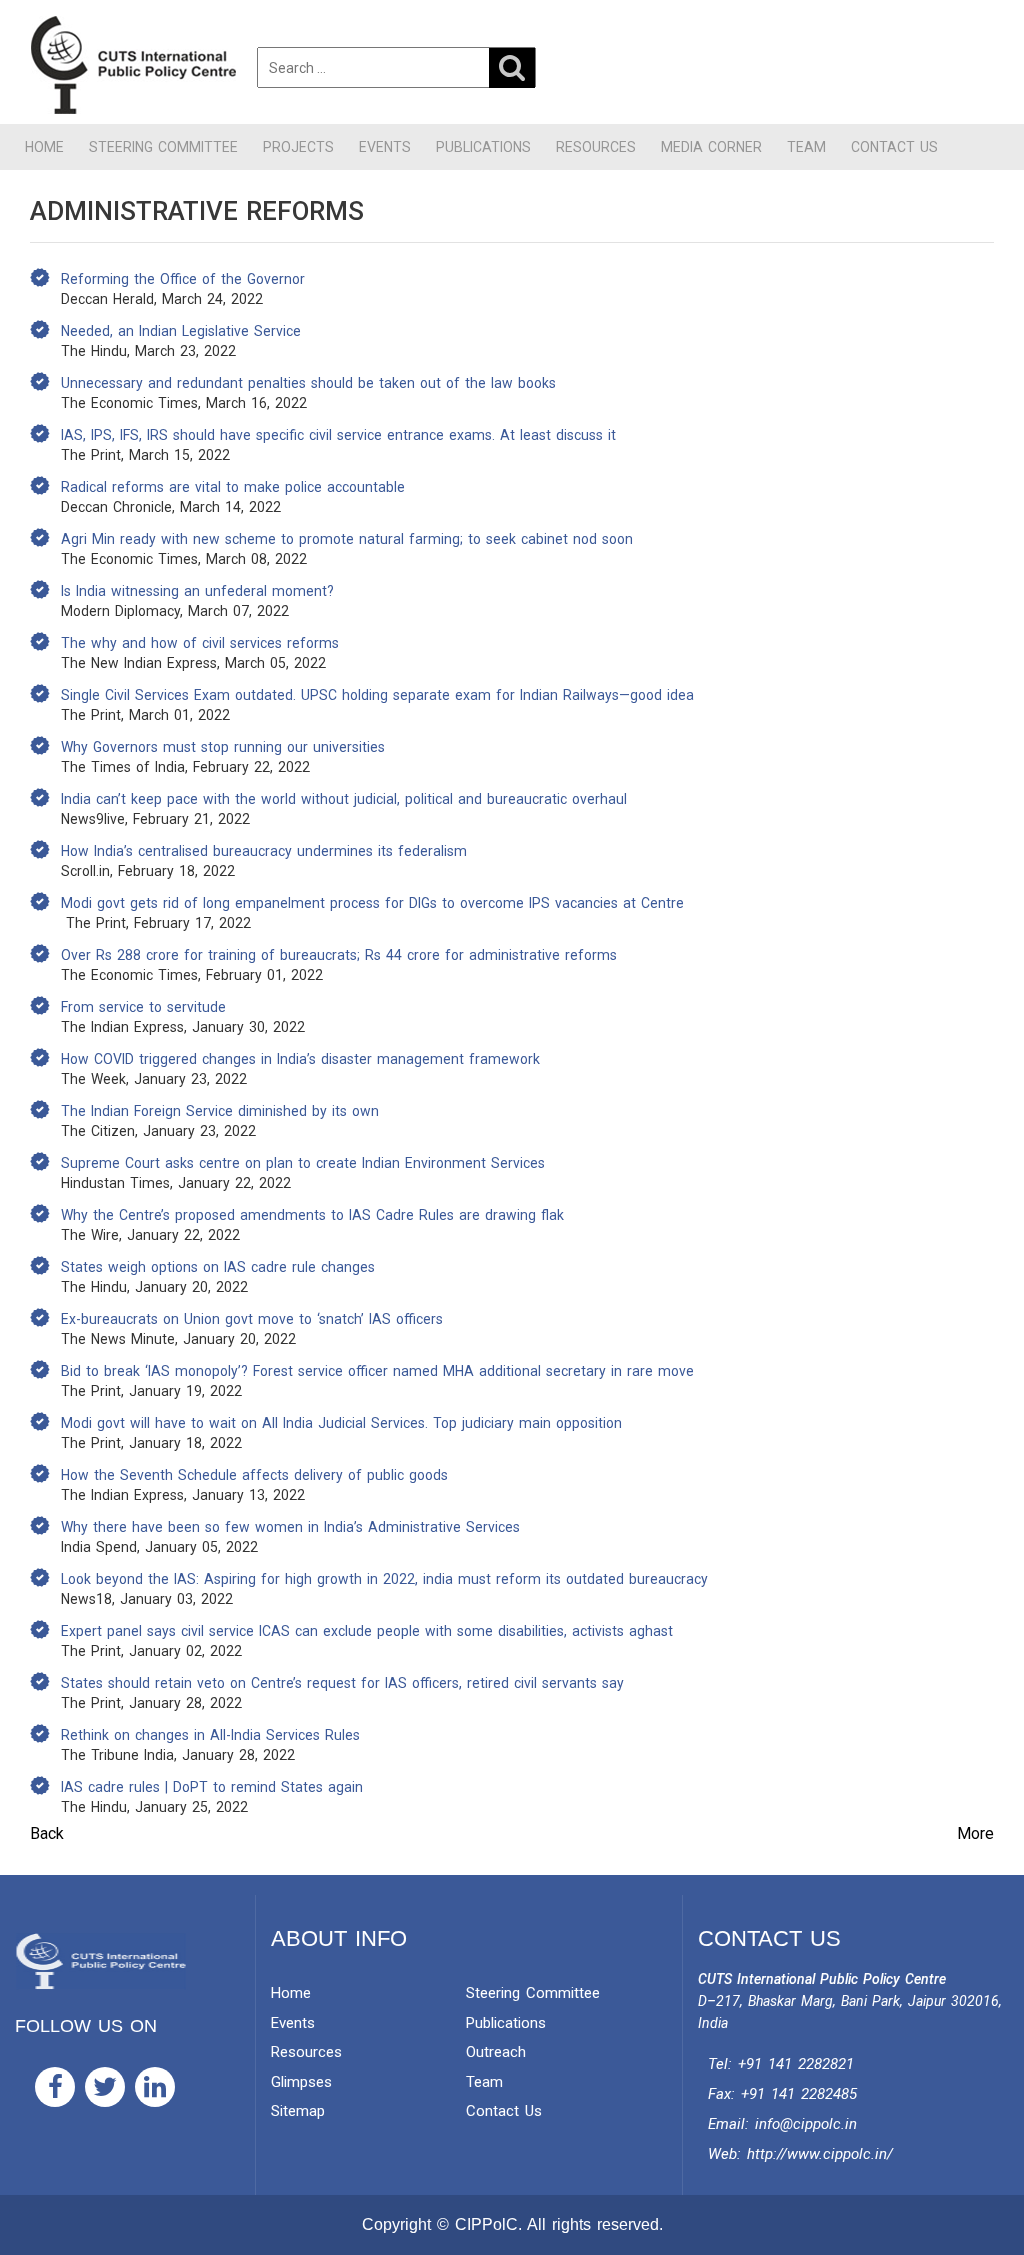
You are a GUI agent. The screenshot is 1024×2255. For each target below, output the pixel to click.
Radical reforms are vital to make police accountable (233, 487)
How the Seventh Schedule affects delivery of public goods (254, 1475)
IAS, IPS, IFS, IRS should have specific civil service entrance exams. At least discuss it (338, 435)
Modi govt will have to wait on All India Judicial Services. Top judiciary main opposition (341, 1423)
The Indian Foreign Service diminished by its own (220, 1111)
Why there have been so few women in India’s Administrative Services (290, 1527)
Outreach (496, 2052)
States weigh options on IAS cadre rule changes (218, 1267)
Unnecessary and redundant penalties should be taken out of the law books (308, 383)
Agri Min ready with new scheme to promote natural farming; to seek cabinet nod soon (347, 539)
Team (806, 147)
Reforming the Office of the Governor (183, 279)
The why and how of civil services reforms (200, 643)
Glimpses (301, 2082)
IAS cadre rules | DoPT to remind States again (212, 1787)
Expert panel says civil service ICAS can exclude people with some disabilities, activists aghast (367, 1631)
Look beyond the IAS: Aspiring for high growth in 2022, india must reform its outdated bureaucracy (384, 1579)
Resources (596, 147)
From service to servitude (143, 1007)
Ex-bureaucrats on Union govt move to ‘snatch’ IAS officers (252, 1319)
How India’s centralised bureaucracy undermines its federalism (264, 851)
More (975, 1833)
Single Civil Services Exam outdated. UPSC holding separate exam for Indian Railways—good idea (377, 695)
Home (44, 147)
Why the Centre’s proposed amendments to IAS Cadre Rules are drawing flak (312, 1215)
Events (385, 147)
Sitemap (298, 2111)
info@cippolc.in (806, 2124)
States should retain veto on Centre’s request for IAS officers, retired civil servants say (342, 1683)
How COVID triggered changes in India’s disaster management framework (300, 1059)
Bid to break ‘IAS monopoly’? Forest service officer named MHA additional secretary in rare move (377, 1371)
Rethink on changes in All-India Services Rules (210, 1735)
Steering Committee (163, 147)
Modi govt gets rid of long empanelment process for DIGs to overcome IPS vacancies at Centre (372, 903)
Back (47, 1833)
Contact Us (894, 147)
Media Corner (711, 147)
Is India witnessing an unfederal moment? (197, 591)
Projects (298, 147)
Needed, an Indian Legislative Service (181, 331)
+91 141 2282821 (796, 2064)
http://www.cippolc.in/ (820, 2154)
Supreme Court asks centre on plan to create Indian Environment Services (303, 1163)
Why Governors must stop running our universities (223, 747)
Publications (483, 147)
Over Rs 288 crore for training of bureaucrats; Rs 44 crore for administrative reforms (339, 955)
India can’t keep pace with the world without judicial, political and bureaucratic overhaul (344, 799)
